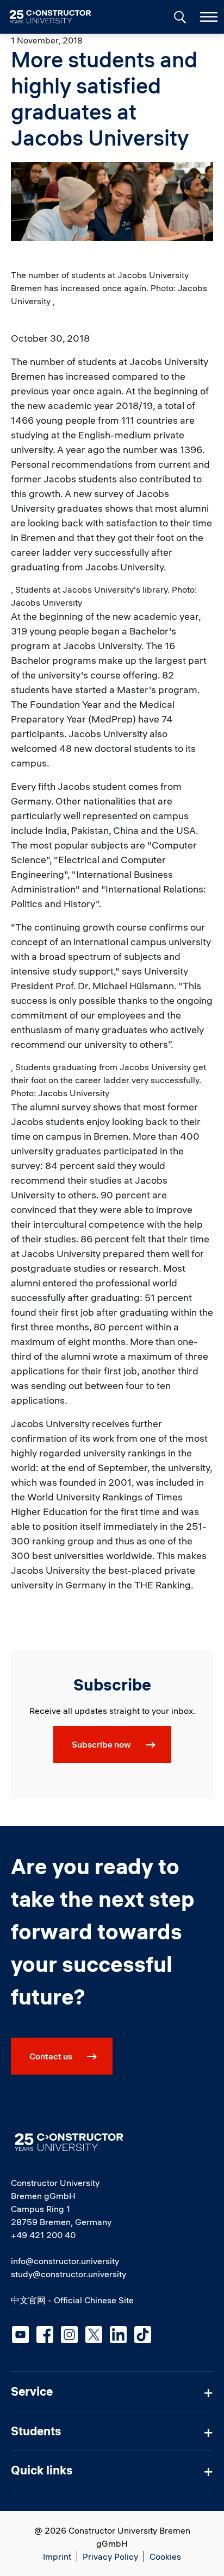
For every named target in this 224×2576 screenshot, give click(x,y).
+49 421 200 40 (43, 2235)
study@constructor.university (69, 2274)
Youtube (20, 2335)
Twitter (94, 2335)
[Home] (57, 17)
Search (179, 16)
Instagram (69, 2335)
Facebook (45, 2335)
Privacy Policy (110, 2556)
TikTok (143, 2335)
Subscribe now (101, 1744)
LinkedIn (118, 2335)
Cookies (165, 2556)
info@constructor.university (65, 2261)
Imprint (57, 2556)
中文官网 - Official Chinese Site (72, 2300)
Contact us (51, 2056)
